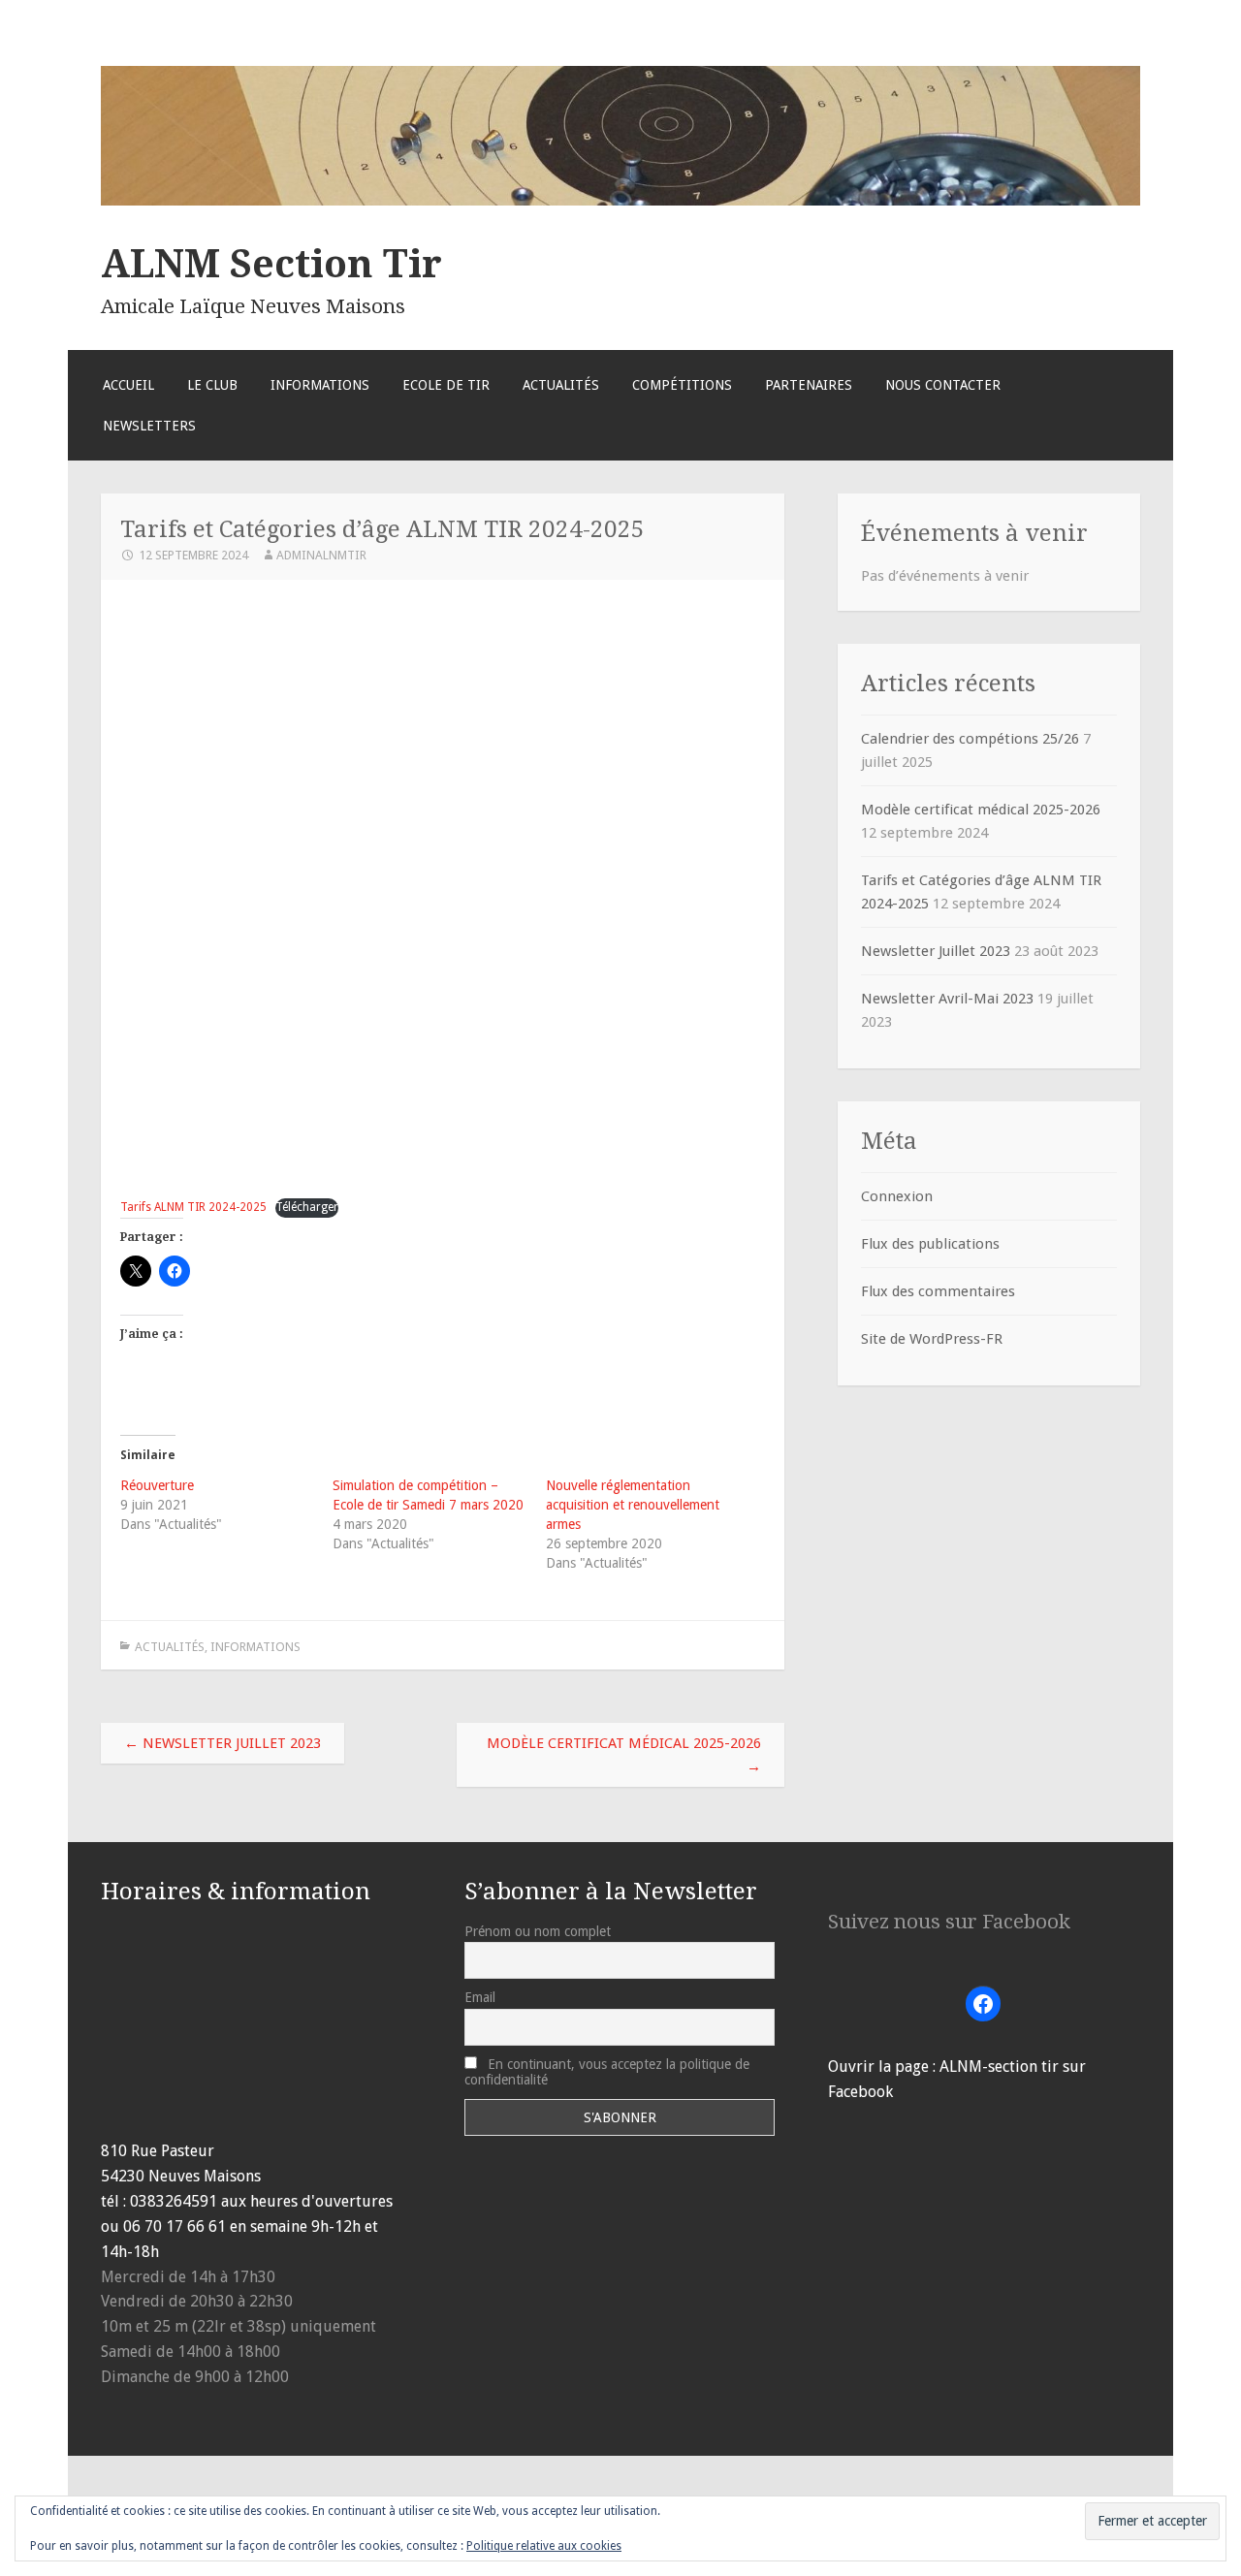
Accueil (128, 385)
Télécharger (307, 1207)
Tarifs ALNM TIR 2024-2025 (193, 1207)
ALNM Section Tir (271, 264)
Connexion (897, 1196)
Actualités (561, 385)
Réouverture (157, 1485)
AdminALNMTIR (321, 555)
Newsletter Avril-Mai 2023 (947, 999)
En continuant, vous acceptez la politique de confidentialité (607, 2072)
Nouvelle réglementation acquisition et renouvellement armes (633, 1505)
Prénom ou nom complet (538, 1931)
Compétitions (682, 385)
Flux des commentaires (938, 1291)
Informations (320, 385)
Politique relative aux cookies (544, 2546)
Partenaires (809, 385)
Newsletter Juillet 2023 (223, 1743)
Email (480, 1997)
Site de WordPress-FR (932, 1339)
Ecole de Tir (446, 385)
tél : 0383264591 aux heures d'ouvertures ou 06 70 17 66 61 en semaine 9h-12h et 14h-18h (247, 2226)
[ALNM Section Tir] (620, 201)
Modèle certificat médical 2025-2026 (624, 1755)
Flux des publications (930, 1244)
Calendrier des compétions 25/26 (970, 739)
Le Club (212, 385)
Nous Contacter (943, 385)
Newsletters (149, 426)
